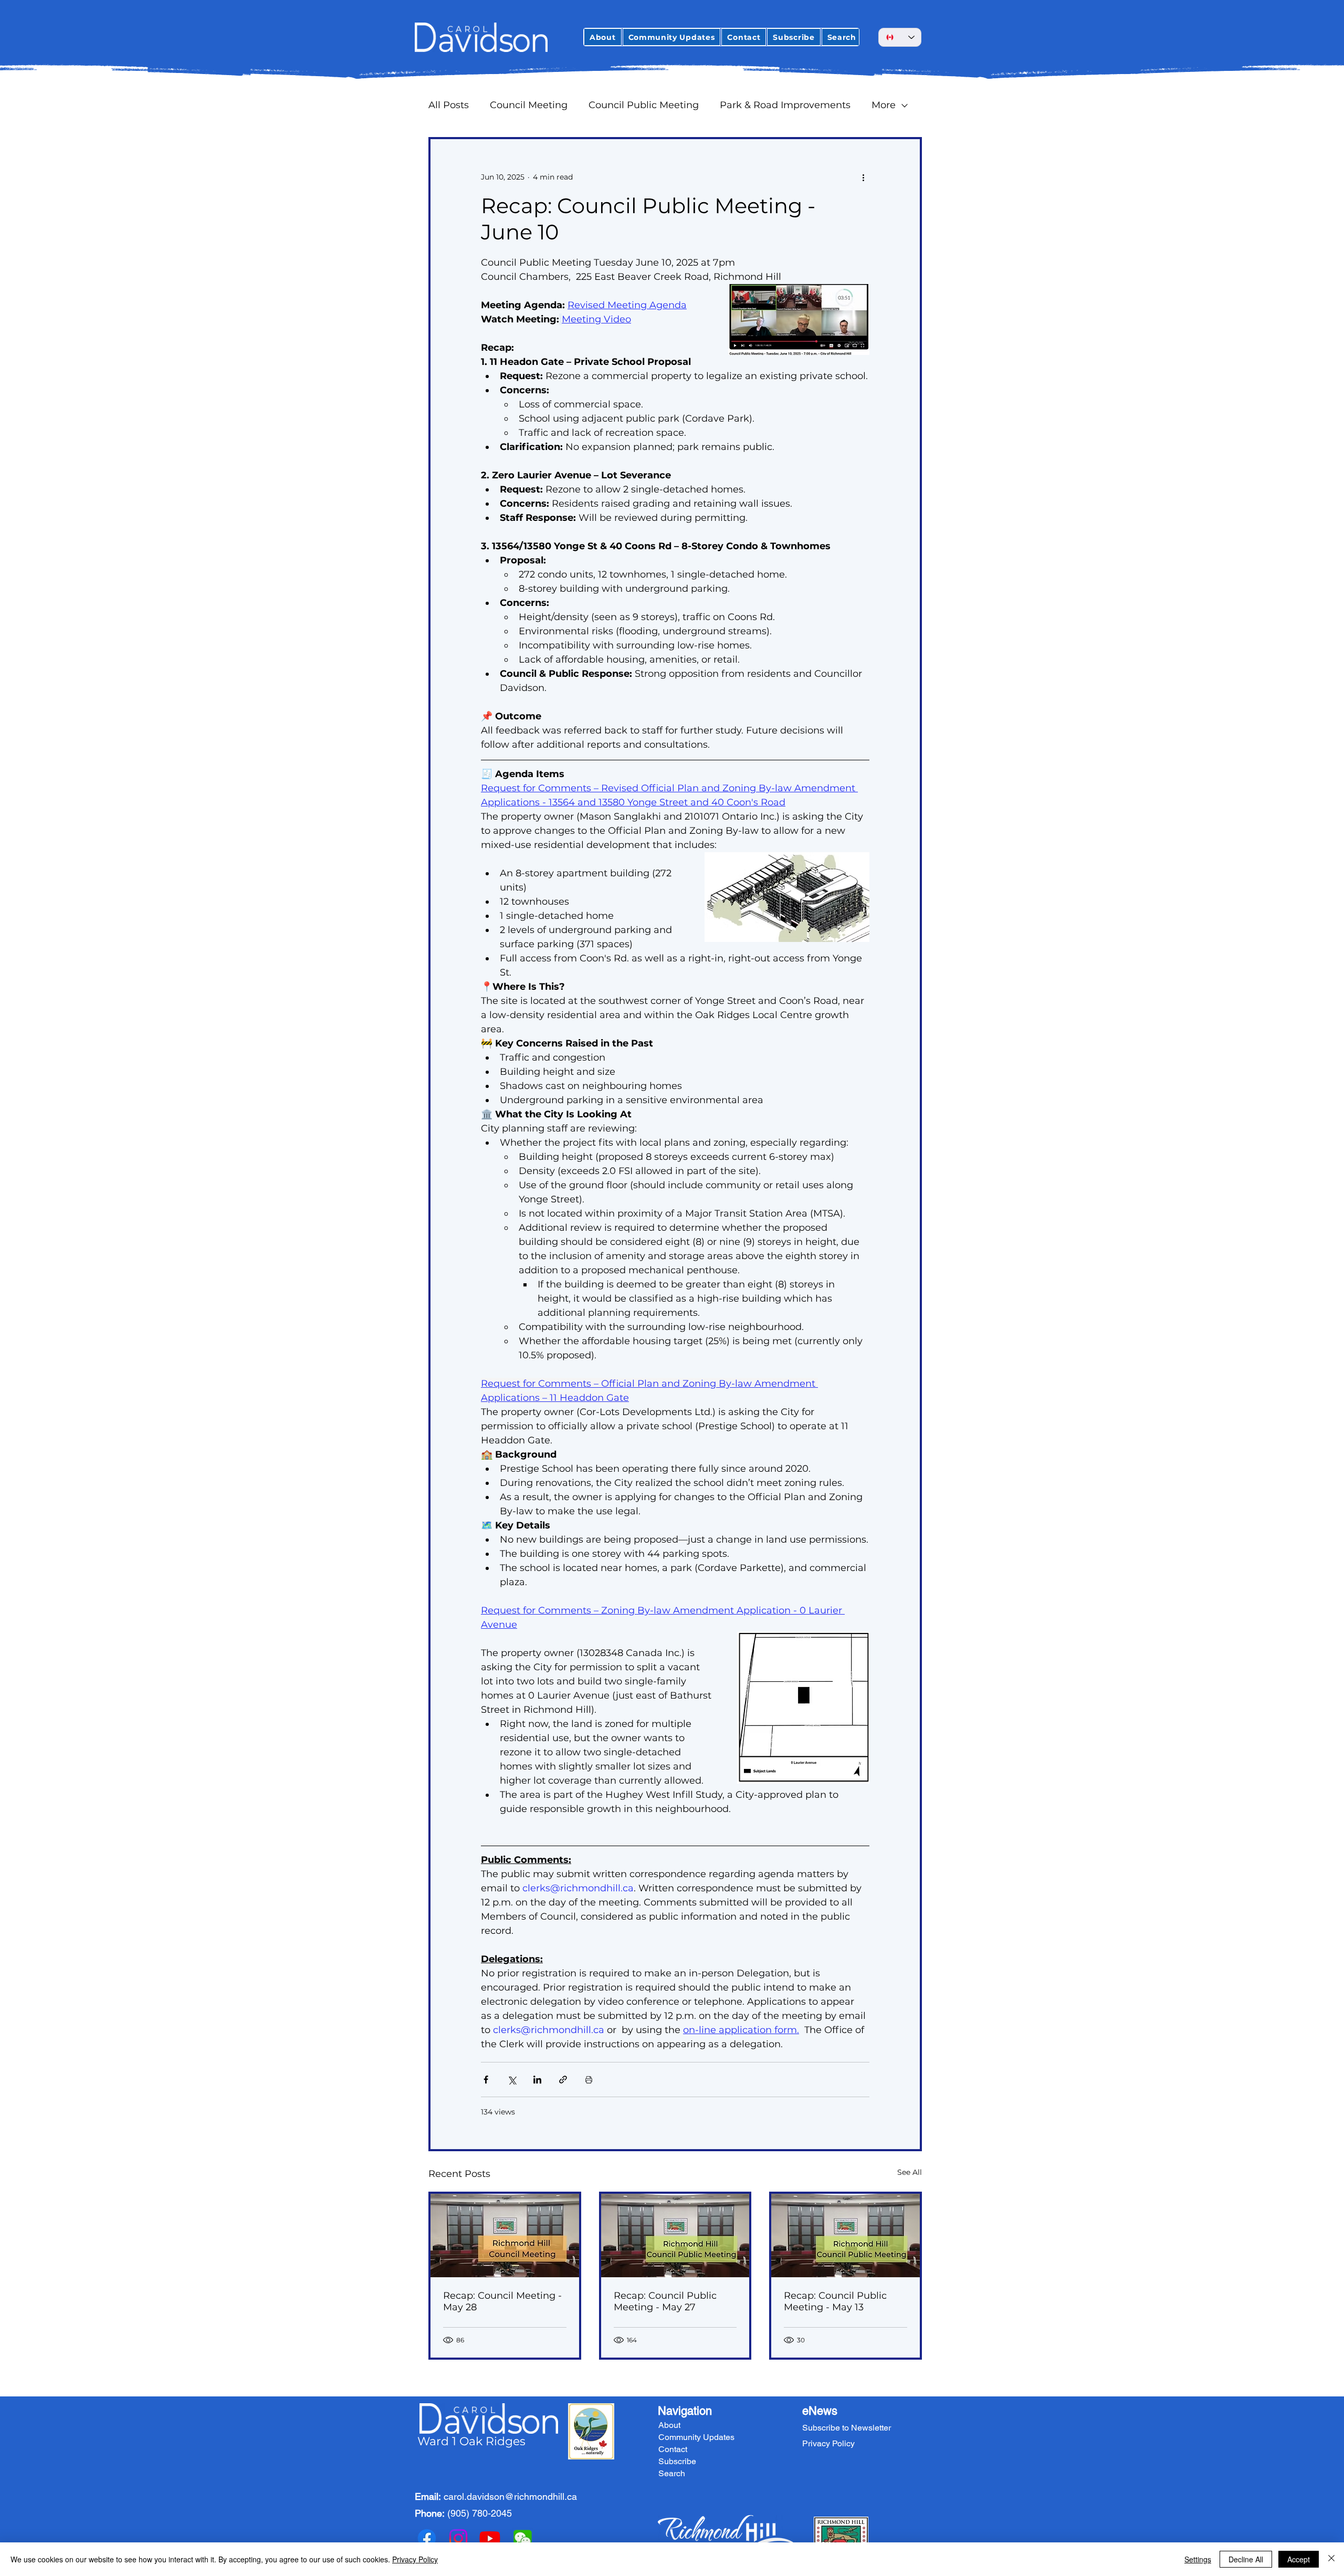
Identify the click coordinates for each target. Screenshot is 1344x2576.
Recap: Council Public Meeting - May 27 (665, 2301)
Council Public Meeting (644, 105)
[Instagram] (458, 2538)
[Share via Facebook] (486, 2080)
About (669, 2425)
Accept (1299, 2559)
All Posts (449, 105)
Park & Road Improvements (785, 105)
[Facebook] (427, 2538)
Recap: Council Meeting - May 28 (502, 2301)
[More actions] (863, 177)
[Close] (1331, 2559)
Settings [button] (1198, 2559)
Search (672, 2473)
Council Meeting (529, 105)
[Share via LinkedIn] (537, 2080)
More (884, 105)
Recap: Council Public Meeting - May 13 (835, 2301)
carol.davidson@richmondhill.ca (510, 2496)
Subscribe (677, 2461)
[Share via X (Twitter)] (512, 2080)
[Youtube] (490, 2538)
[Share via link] (563, 2080)
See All (910, 2172)
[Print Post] (589, 2080)
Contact (673, 2449)
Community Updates (696, 2437)
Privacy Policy (415, 2559)
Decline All (1246, 2559)
